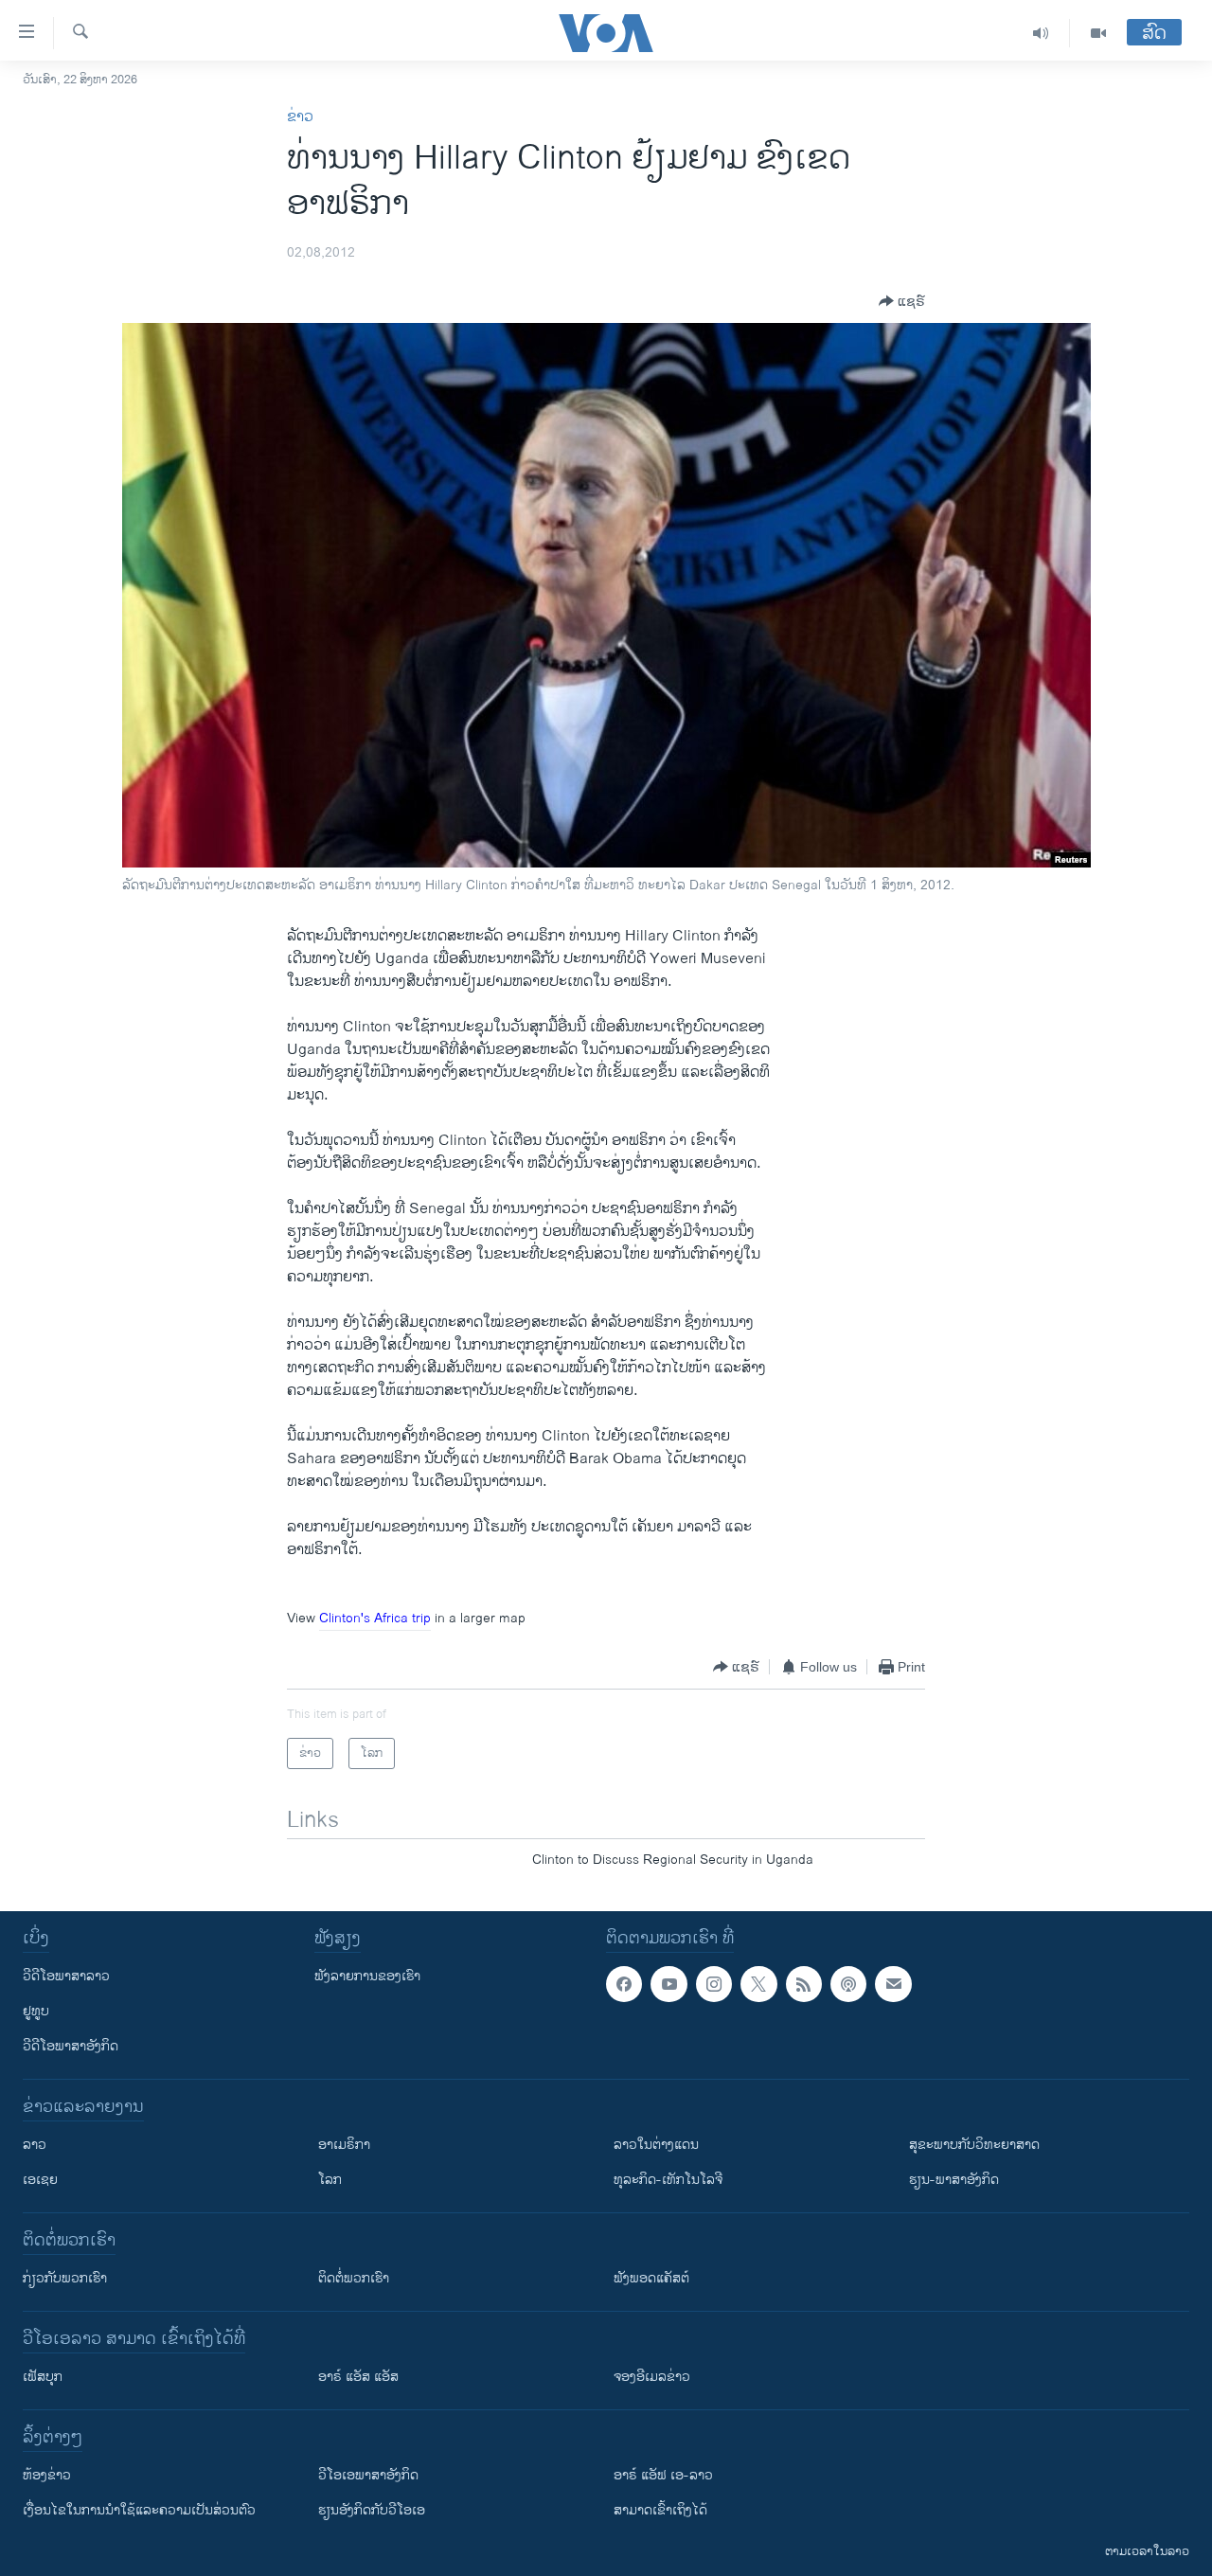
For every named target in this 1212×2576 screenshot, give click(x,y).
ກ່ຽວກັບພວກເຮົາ (65, 2278)
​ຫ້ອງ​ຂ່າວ (47, 2475)
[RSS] (804, 1984)
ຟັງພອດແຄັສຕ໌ (651, 2278)
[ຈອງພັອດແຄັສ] (893, 1984)
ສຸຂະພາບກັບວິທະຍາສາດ (974, 2145)
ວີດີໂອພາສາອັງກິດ (71, 2046)
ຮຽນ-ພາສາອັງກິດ (954, 2180)
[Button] (902, 301)
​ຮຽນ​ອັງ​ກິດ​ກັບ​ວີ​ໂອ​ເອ (372, 2510)
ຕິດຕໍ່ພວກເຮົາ (354, 2278)
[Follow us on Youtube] (668, 1984)
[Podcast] (848, 1984)
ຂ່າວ (300, 117)
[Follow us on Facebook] (624, 1984)
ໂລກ (330, 2180)
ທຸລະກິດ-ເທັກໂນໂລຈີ (668, 2180)
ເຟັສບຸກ (43, 2377)
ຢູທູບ (36, 2011)
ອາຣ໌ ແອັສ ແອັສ (358, 2377)
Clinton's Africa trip (375, 1618)
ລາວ (35, 2145)
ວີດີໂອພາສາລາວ (66, 1976)
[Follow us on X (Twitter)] (758, 1984)
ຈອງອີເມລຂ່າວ (652, 2377)
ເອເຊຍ (40, 2180)
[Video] (1098, 33)
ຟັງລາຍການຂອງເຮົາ (367, 1976)
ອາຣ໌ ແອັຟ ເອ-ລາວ (663, 2475)
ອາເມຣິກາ (344, 2145)
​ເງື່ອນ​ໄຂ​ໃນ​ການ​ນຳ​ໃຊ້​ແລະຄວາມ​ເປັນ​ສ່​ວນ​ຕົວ (139, 2510)
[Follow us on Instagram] (714, 1984)
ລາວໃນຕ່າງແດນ (656, 2145)
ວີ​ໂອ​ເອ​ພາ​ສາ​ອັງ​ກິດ (368, 2475)
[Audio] (1041, 33)
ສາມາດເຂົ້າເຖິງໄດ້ (660, 2510)
